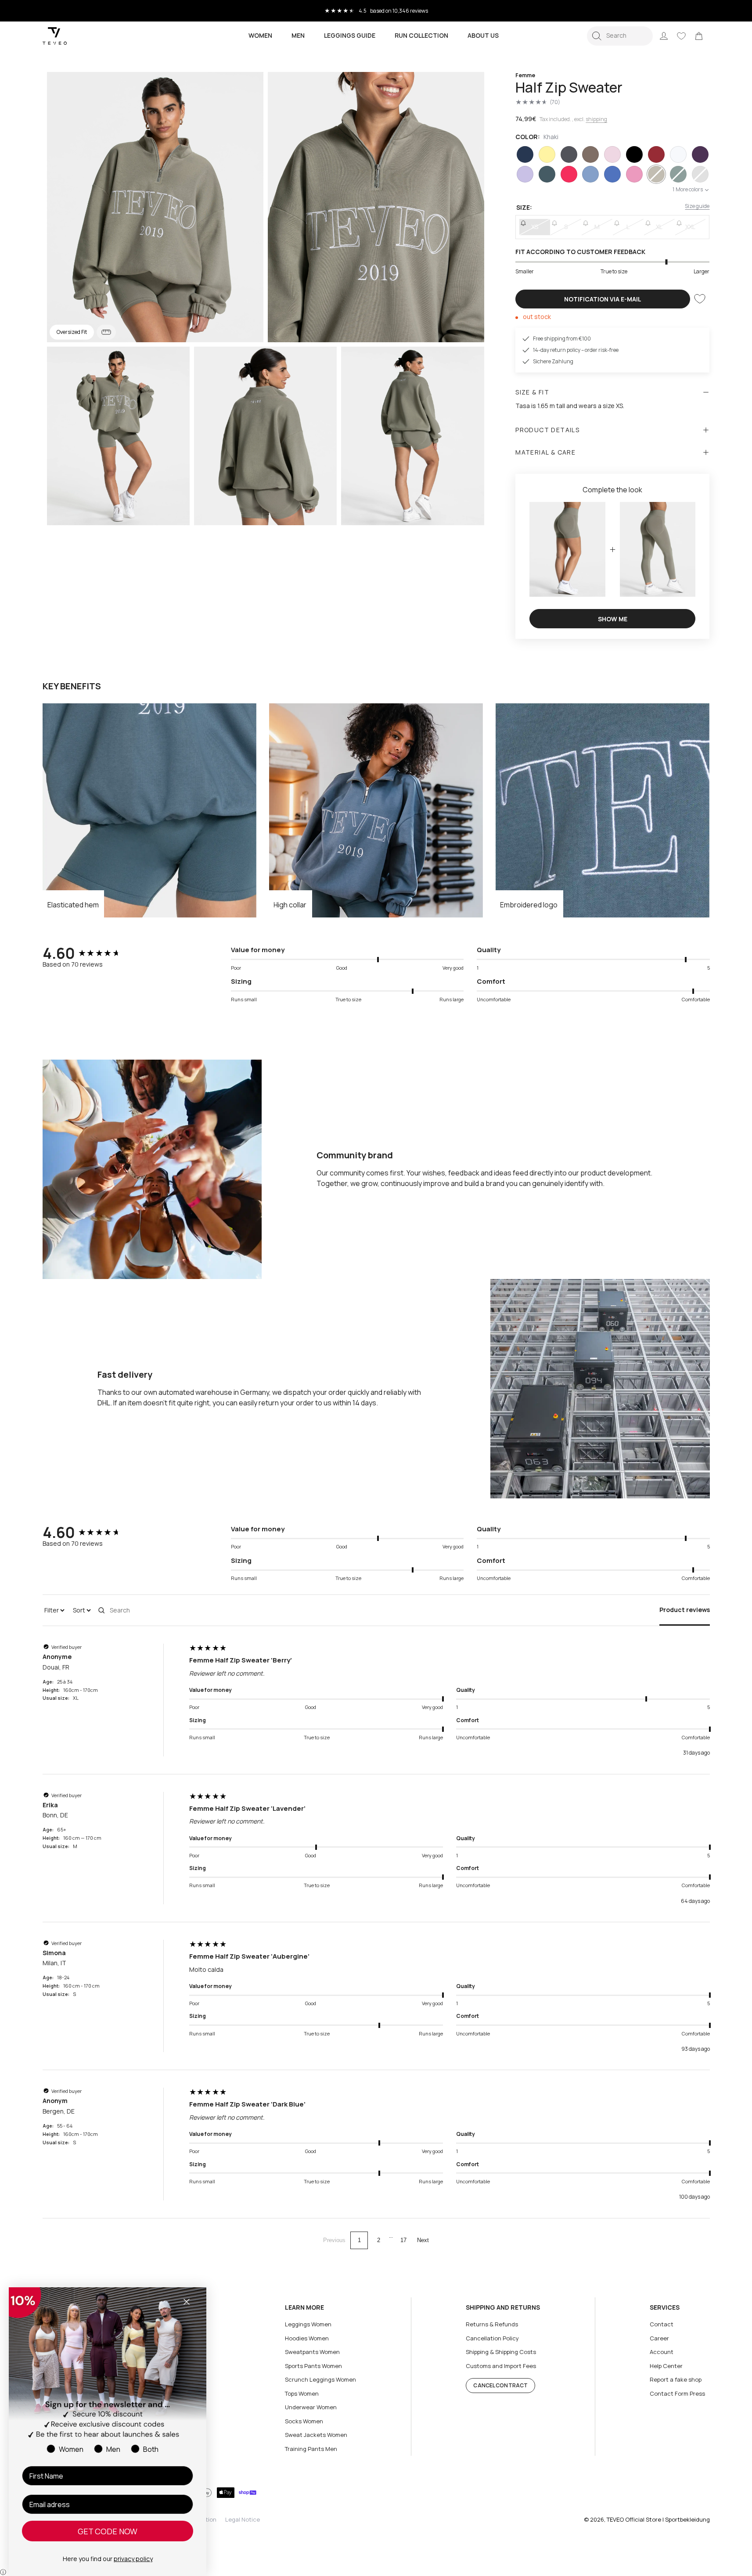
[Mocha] (590, 154)
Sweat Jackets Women (316, 2435)
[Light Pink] (612, 154)
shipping (596, 119)
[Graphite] (569, 154)
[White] (678, 154)
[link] (699, 36)
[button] (620, 36)
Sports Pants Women (313, 2366)
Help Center (666, 2366)
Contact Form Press (677, 2393)
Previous (334, 2240)
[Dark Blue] (525, 154)
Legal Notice (243, 2519)
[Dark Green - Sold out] (678, 174)
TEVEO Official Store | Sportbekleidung (658, 2519)
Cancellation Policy (492, 2338)
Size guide (697, 206)
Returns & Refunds (492, 2324)
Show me (613, 619)
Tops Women (302, 2393)
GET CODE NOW (108, 2531)
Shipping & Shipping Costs (501, 2352)
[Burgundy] (656, 154)
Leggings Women (308, 2324)
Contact (662, 2324)
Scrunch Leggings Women (320, 2379)
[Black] (634, 154)
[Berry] (569, 174)
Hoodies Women (307, 2338)
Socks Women (304, 2421)
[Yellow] (547, 154)
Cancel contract (500, 2385)
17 (403, 2240)
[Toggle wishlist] (700, 299)
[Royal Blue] (612, 174)
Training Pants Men (311, 2449)
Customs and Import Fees (501, 2366)
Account (662, 2352)
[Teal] (547, 174)
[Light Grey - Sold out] (700, 174)
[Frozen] (590, 174)
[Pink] (634, 174)
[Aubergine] (700, 154)
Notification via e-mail (603, 299)
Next (423, 2240)
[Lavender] (525, 174)
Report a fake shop (676, 2379)
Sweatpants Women (312, 2352)
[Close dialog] (187, 2302)
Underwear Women (311, 2407)
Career (659, 2338)
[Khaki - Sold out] (656, 174)
